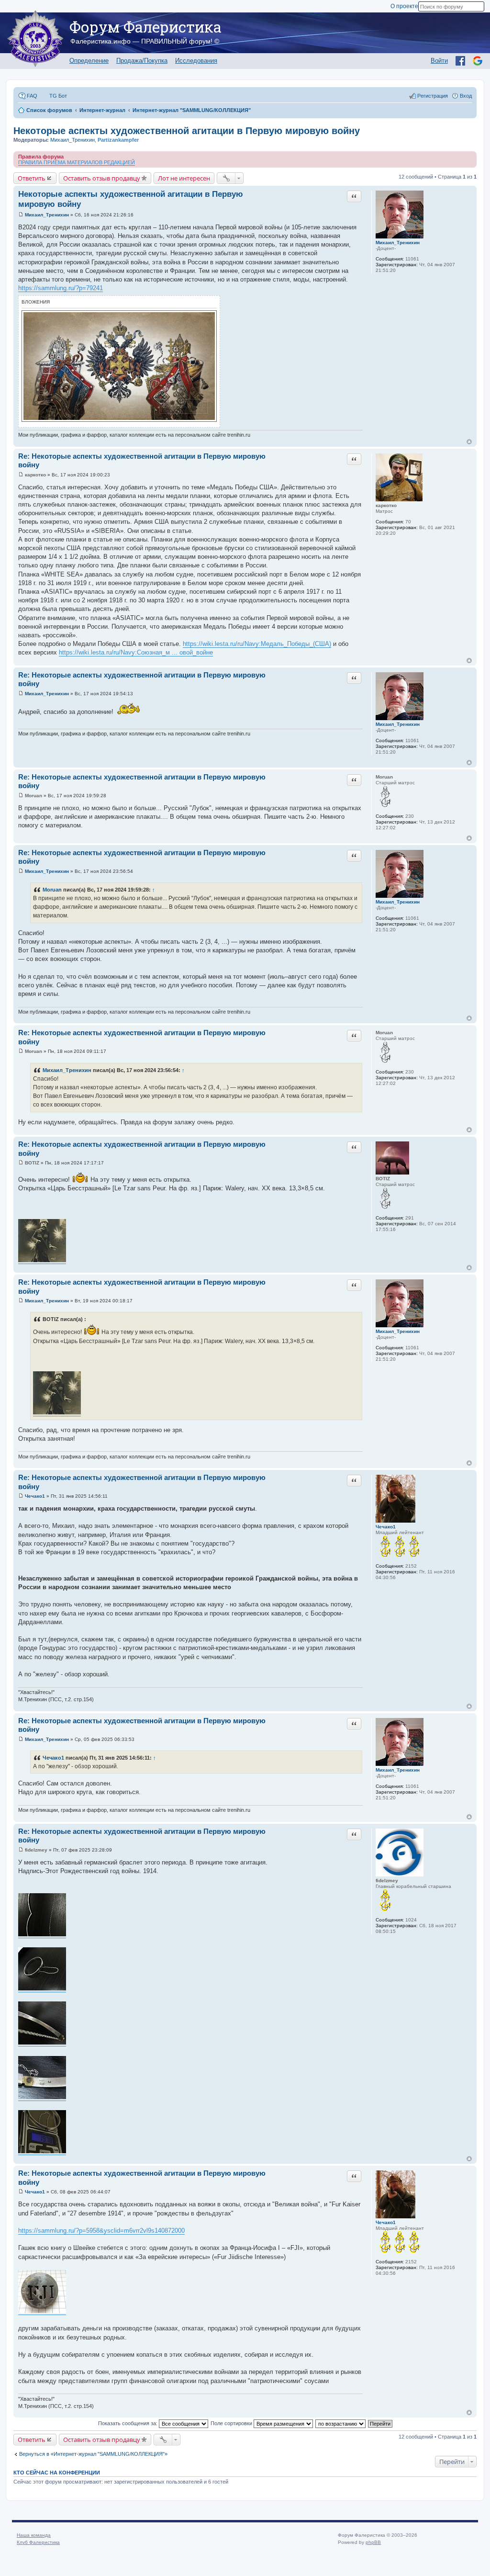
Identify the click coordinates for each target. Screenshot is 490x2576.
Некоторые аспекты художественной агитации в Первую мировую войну (187, 131)
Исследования (196, 61)
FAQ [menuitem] (32, 96)
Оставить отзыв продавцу (102, 178)
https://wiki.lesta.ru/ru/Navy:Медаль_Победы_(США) (257, 644)
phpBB (373, 2542)
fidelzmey (387, 1881)
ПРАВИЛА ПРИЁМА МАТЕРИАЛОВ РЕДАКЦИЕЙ (77, 162)
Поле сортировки (232, 2423)
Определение (89, 61)
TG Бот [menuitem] (58, 96)
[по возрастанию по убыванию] (341, 2423)
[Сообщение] (21, 215)
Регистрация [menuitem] (433, 96)
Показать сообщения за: (128, 2423)
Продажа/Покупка (142, 61)
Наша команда (34, 2535)
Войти (439, 61)
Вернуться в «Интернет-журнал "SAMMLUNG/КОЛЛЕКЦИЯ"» (93, 2454)
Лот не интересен (184, 178)
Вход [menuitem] (466, 96)
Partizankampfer (118, 140)
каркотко (386, 505)
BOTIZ (383, 1179)
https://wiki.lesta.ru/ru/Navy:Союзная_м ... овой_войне (136, 652)
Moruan (384, 777)
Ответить (32, 178)
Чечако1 (386, 1527)
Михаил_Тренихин (72, 140)
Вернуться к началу (469, 442)
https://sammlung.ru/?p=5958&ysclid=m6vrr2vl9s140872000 (101, 2231)
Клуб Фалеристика (38, 2542)
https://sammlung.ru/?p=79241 (61, 288)
